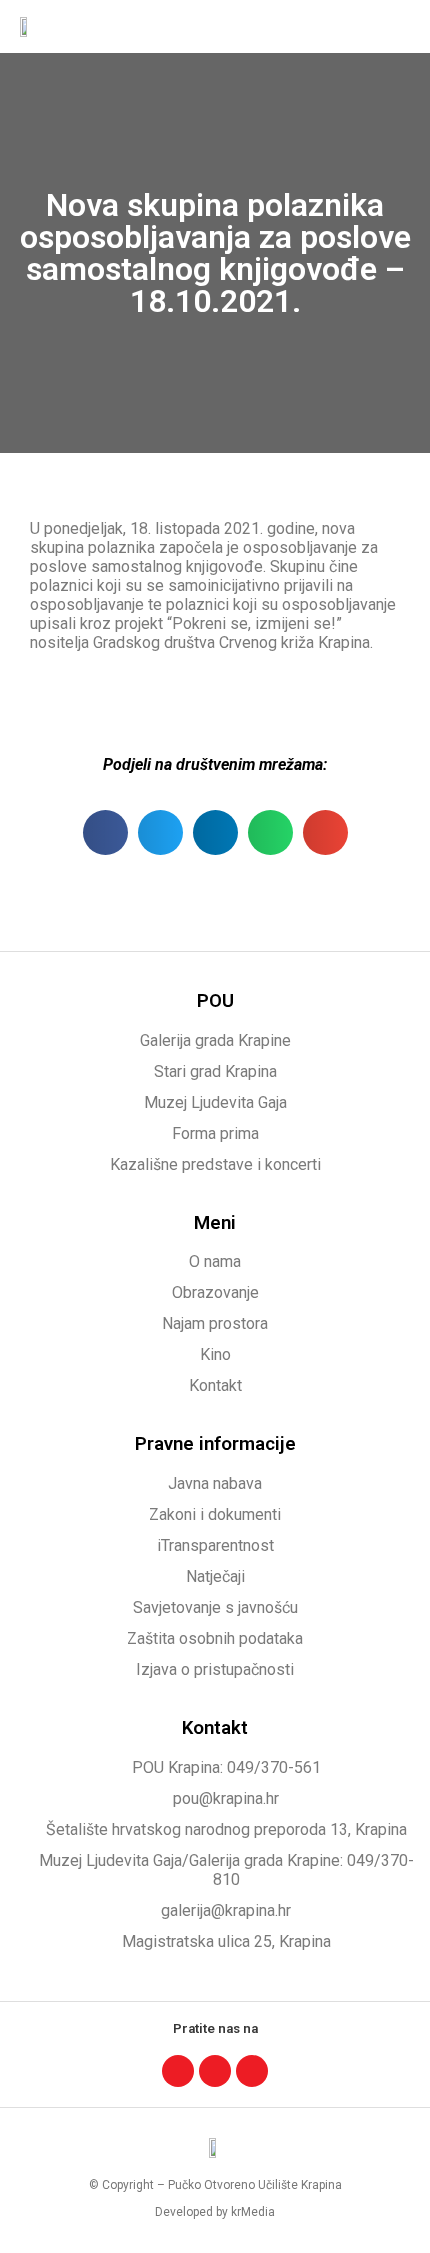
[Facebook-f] (178, 2071)
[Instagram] (215, 2071)
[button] (396, 26)
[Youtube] (252, 2071)
